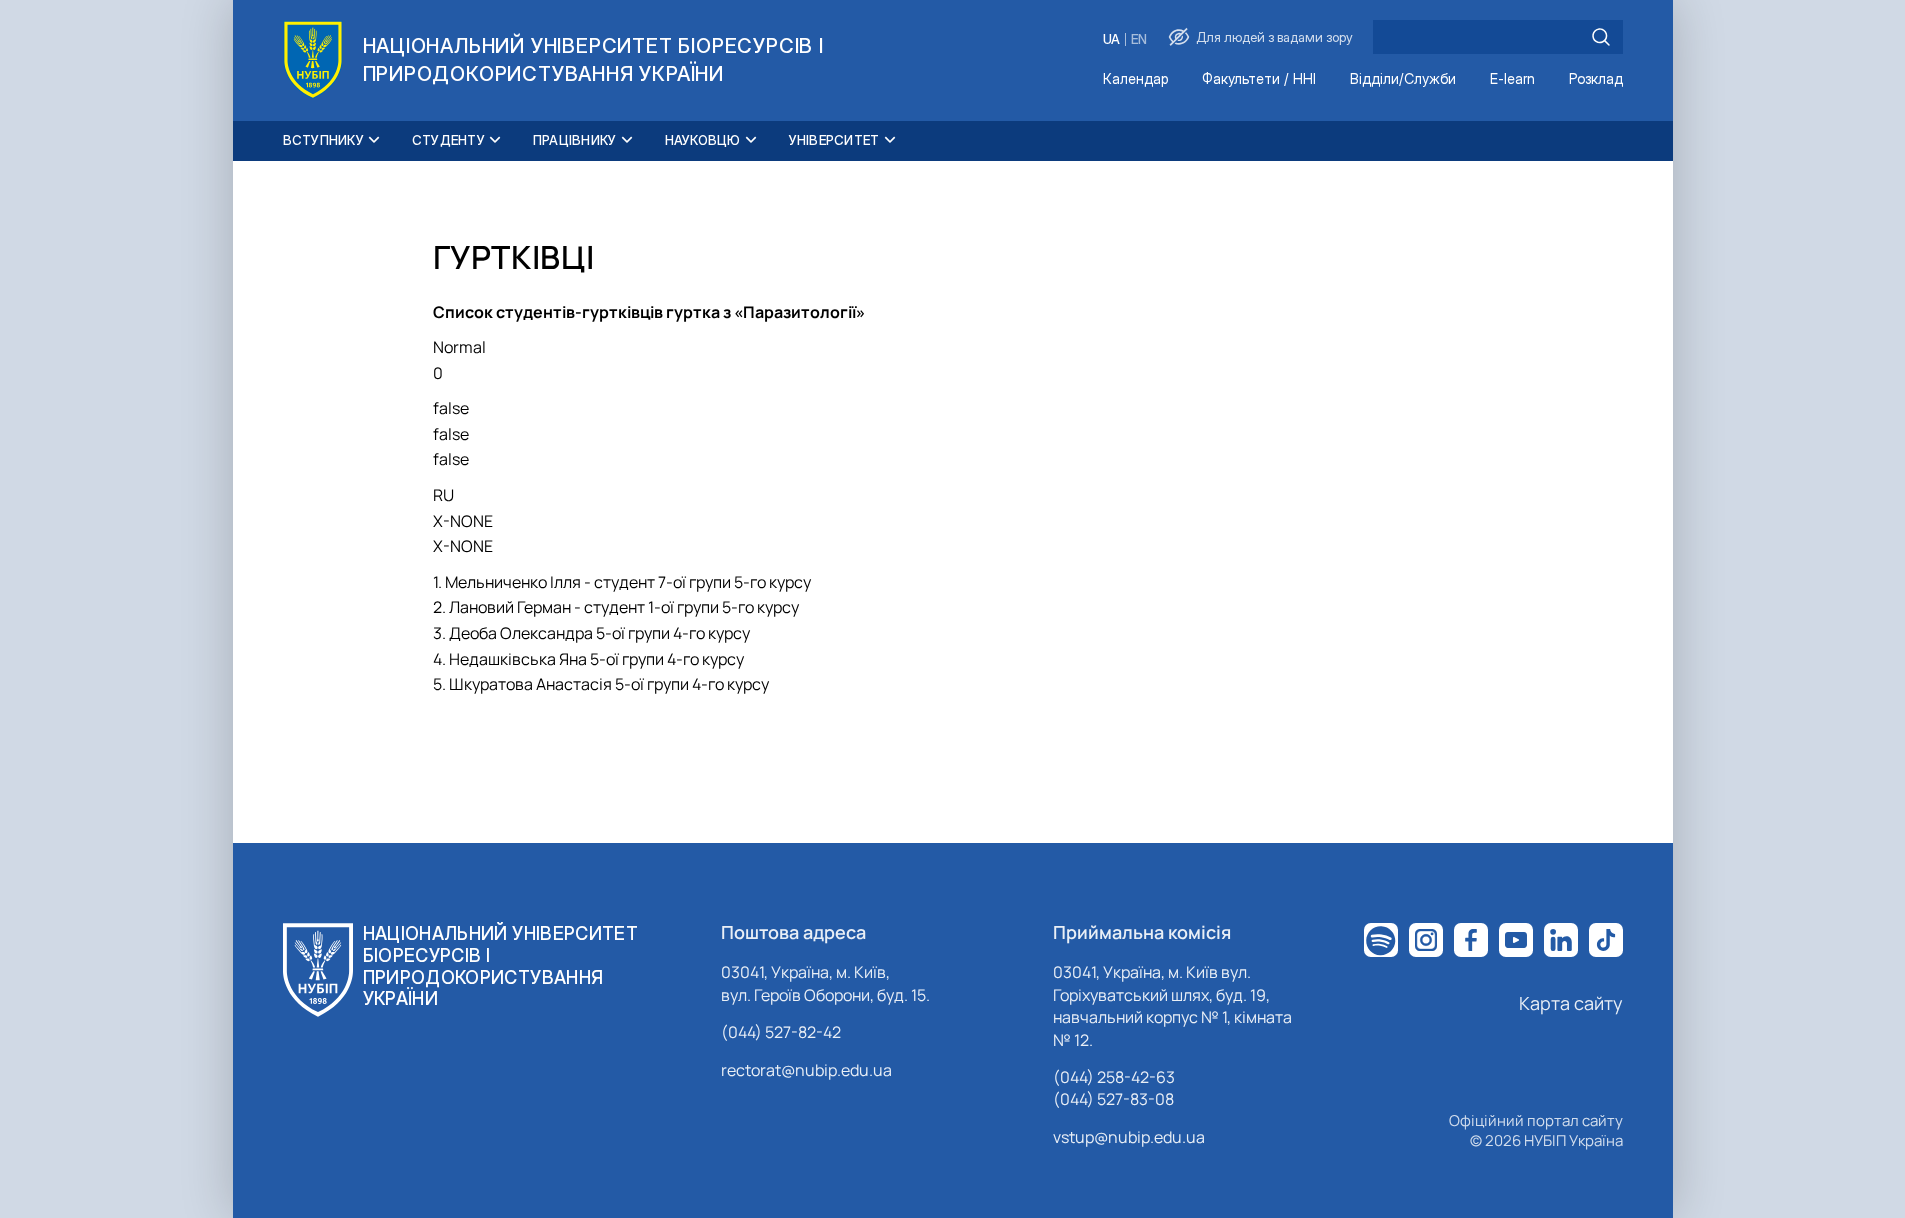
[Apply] (1601, 37)
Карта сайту (1571, 1003)
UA (1111, 39)
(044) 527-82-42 (781, 1032)
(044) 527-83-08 (1113, 1099)
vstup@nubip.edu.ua (1129, 1137)
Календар (1135, 79)
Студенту (448, 140)
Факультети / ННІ (1259, 79)
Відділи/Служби (1403, 79)
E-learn (1512, 79)
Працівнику (575, 140)
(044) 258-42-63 (1114, 1077)
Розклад (1596, 79)
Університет (834, 140)
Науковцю (703, 140)
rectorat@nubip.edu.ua (806, 1070)
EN (1139, 39)
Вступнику (323, 140)
